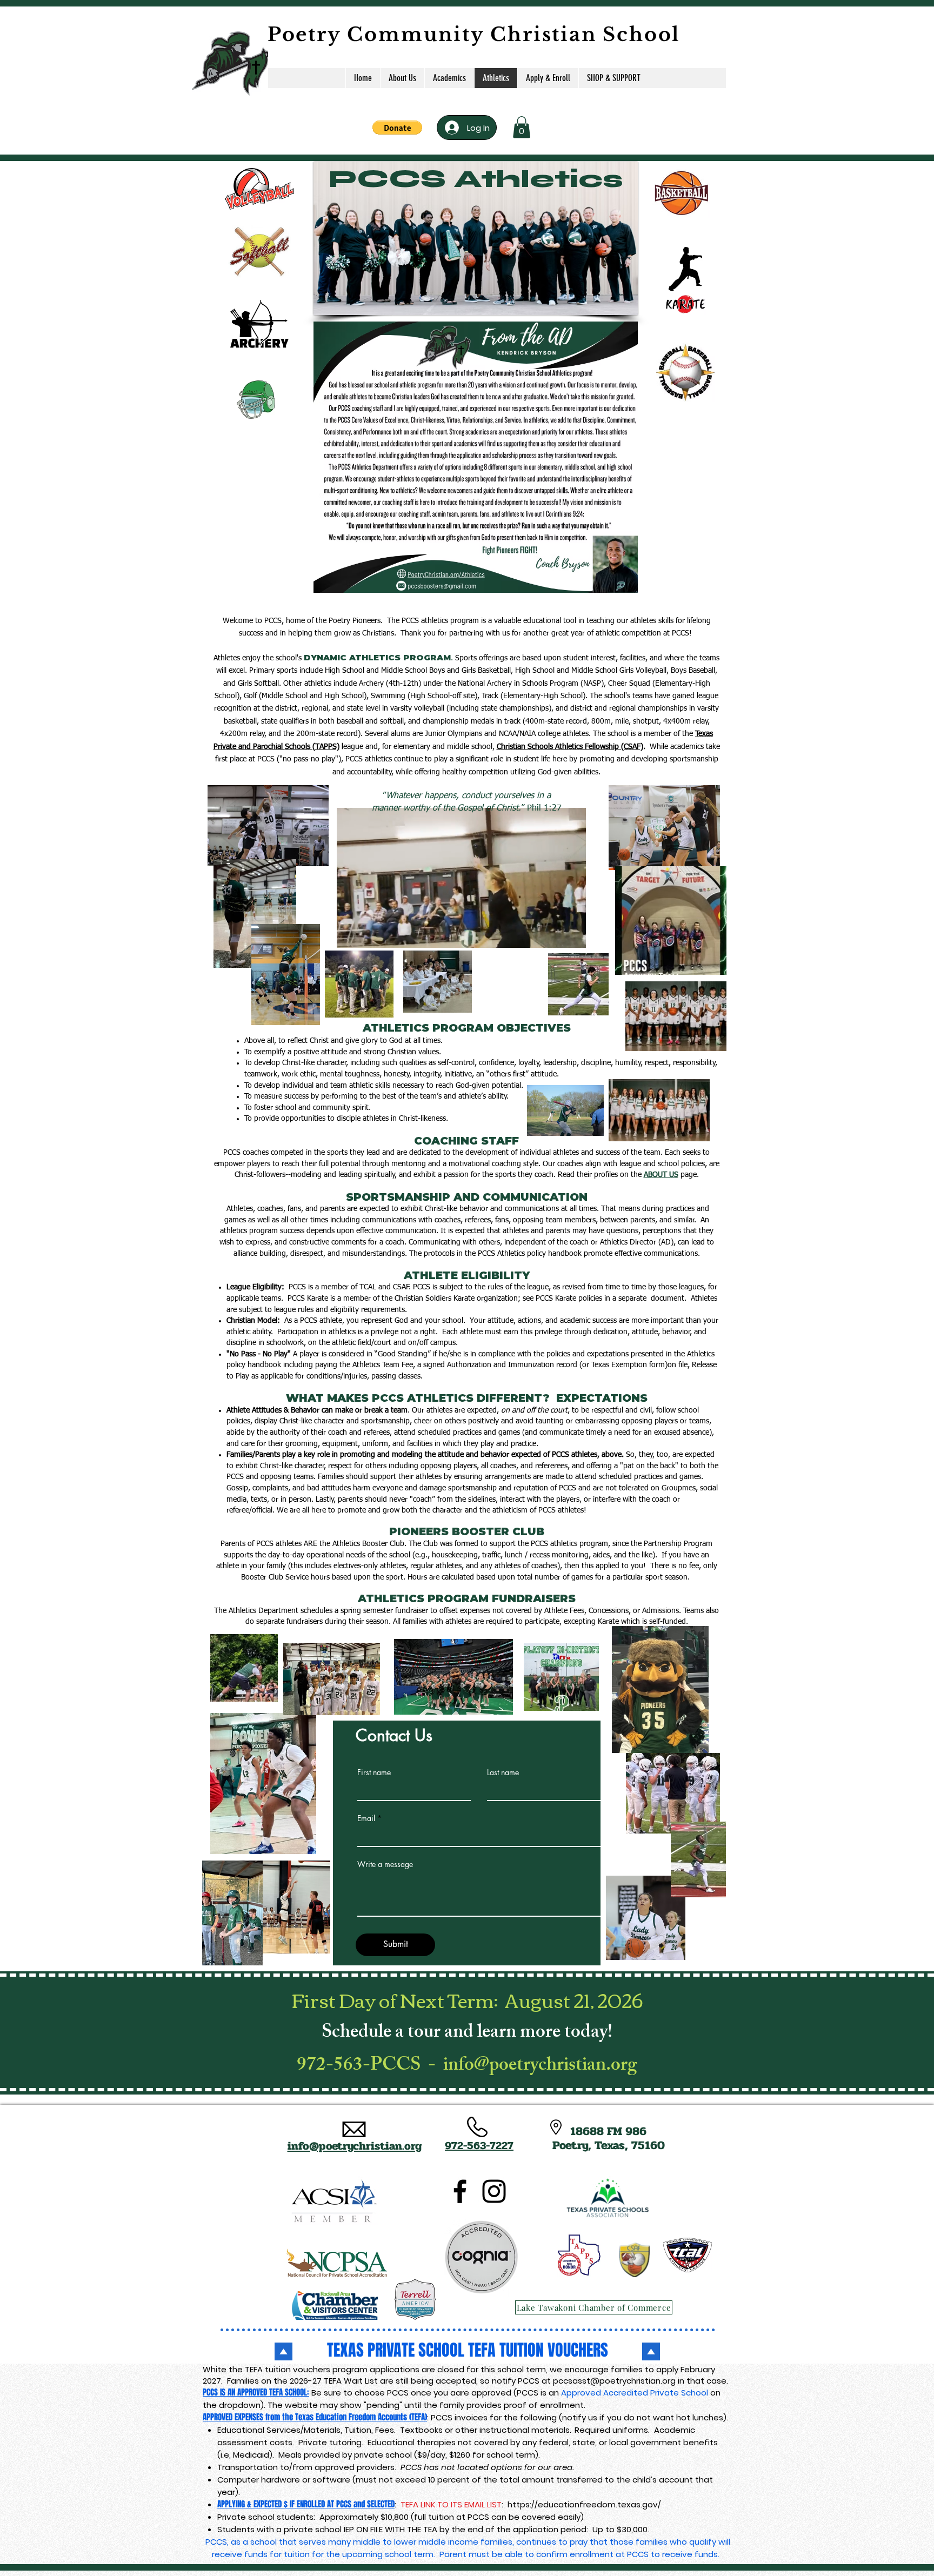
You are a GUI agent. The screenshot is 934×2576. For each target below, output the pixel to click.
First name (374, 1772)
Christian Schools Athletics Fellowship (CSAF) (570, 747)
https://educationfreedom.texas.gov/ (584, 2504)
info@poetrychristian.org (540, 2067)
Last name (503, 1772)
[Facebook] (460, 2191)
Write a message (385, 1864)
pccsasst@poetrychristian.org (614, 2381)
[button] (397, 128)
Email (366, 1818)
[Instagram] (494, 2191)
